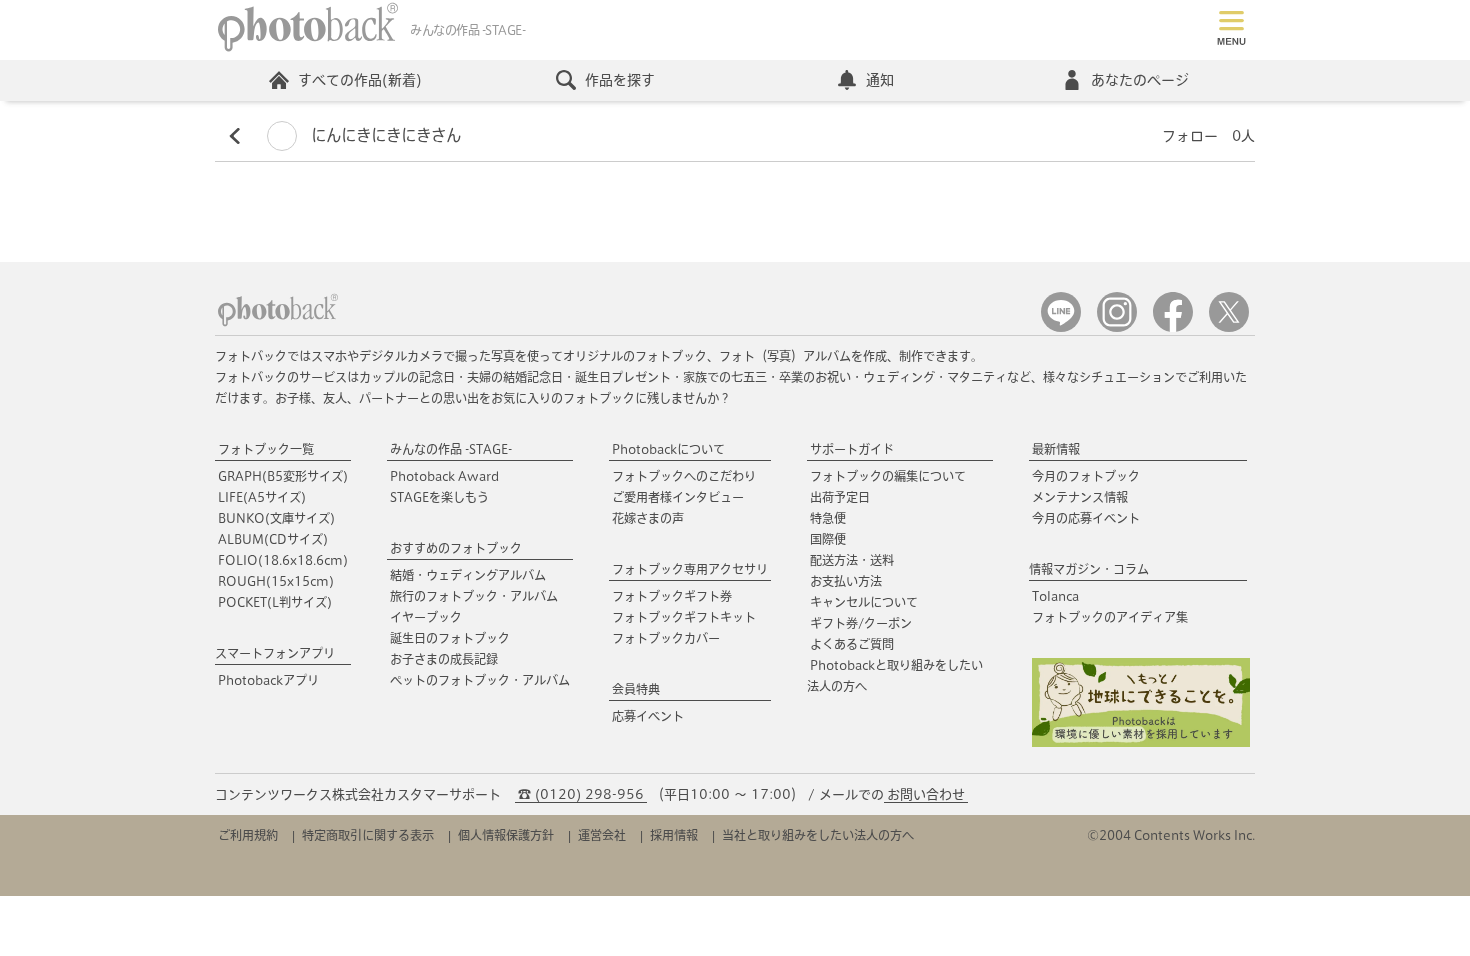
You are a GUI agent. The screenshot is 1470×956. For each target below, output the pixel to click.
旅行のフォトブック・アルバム (474, 596)
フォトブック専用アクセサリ (690, 569)
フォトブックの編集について (888, 476)
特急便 (828, 518)
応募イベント (648, 716)
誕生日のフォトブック (450, 638)
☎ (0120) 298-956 (581, 794)
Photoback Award (444, 476)
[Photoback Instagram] (1117, 327)
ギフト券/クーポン (861, 623)
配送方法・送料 (852, 560)
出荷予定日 (840, 497)
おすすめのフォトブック (456, 548)
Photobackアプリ (268, 680)
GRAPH (283, 476)
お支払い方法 (846, 581)
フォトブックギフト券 (672, 596)
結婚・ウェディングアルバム (468, 575)
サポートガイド (852, 449)
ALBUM (273, 539)
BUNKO (276, 518)
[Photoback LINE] (1061, 327)
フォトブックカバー (666, 638)
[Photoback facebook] (1173, 327)
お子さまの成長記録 (444, 659)
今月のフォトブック (1086, 476)
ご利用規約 (248, 835)
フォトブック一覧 (266, 449)
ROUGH (276, 581)
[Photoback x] (1229, 327)
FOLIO (283, 560)
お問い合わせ (926, 794)
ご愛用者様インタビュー (678, 497)
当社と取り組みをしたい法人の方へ (818, 835)
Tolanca (1055, 596)
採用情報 (674, 835)
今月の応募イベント (1086, 518)
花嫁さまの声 (648, 518)
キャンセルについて (864, 602)
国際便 (828, 539)
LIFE (262, 497)
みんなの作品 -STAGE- (451, 449)
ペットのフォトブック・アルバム (480, 680)
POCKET (275, 602)
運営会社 (602, 835)
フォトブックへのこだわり (684, 476)
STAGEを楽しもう (439, 497)
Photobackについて (668, 449)
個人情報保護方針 (506, 835)
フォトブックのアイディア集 (1110, 617)
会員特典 (636, 689)
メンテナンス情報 (1080, 497)
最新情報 (1056, 449)
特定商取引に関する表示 (368, 835)
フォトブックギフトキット (684, 617)
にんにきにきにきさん (384, 135)
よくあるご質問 (852, 644)
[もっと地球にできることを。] (1141, 742)
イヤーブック (426, 617)
